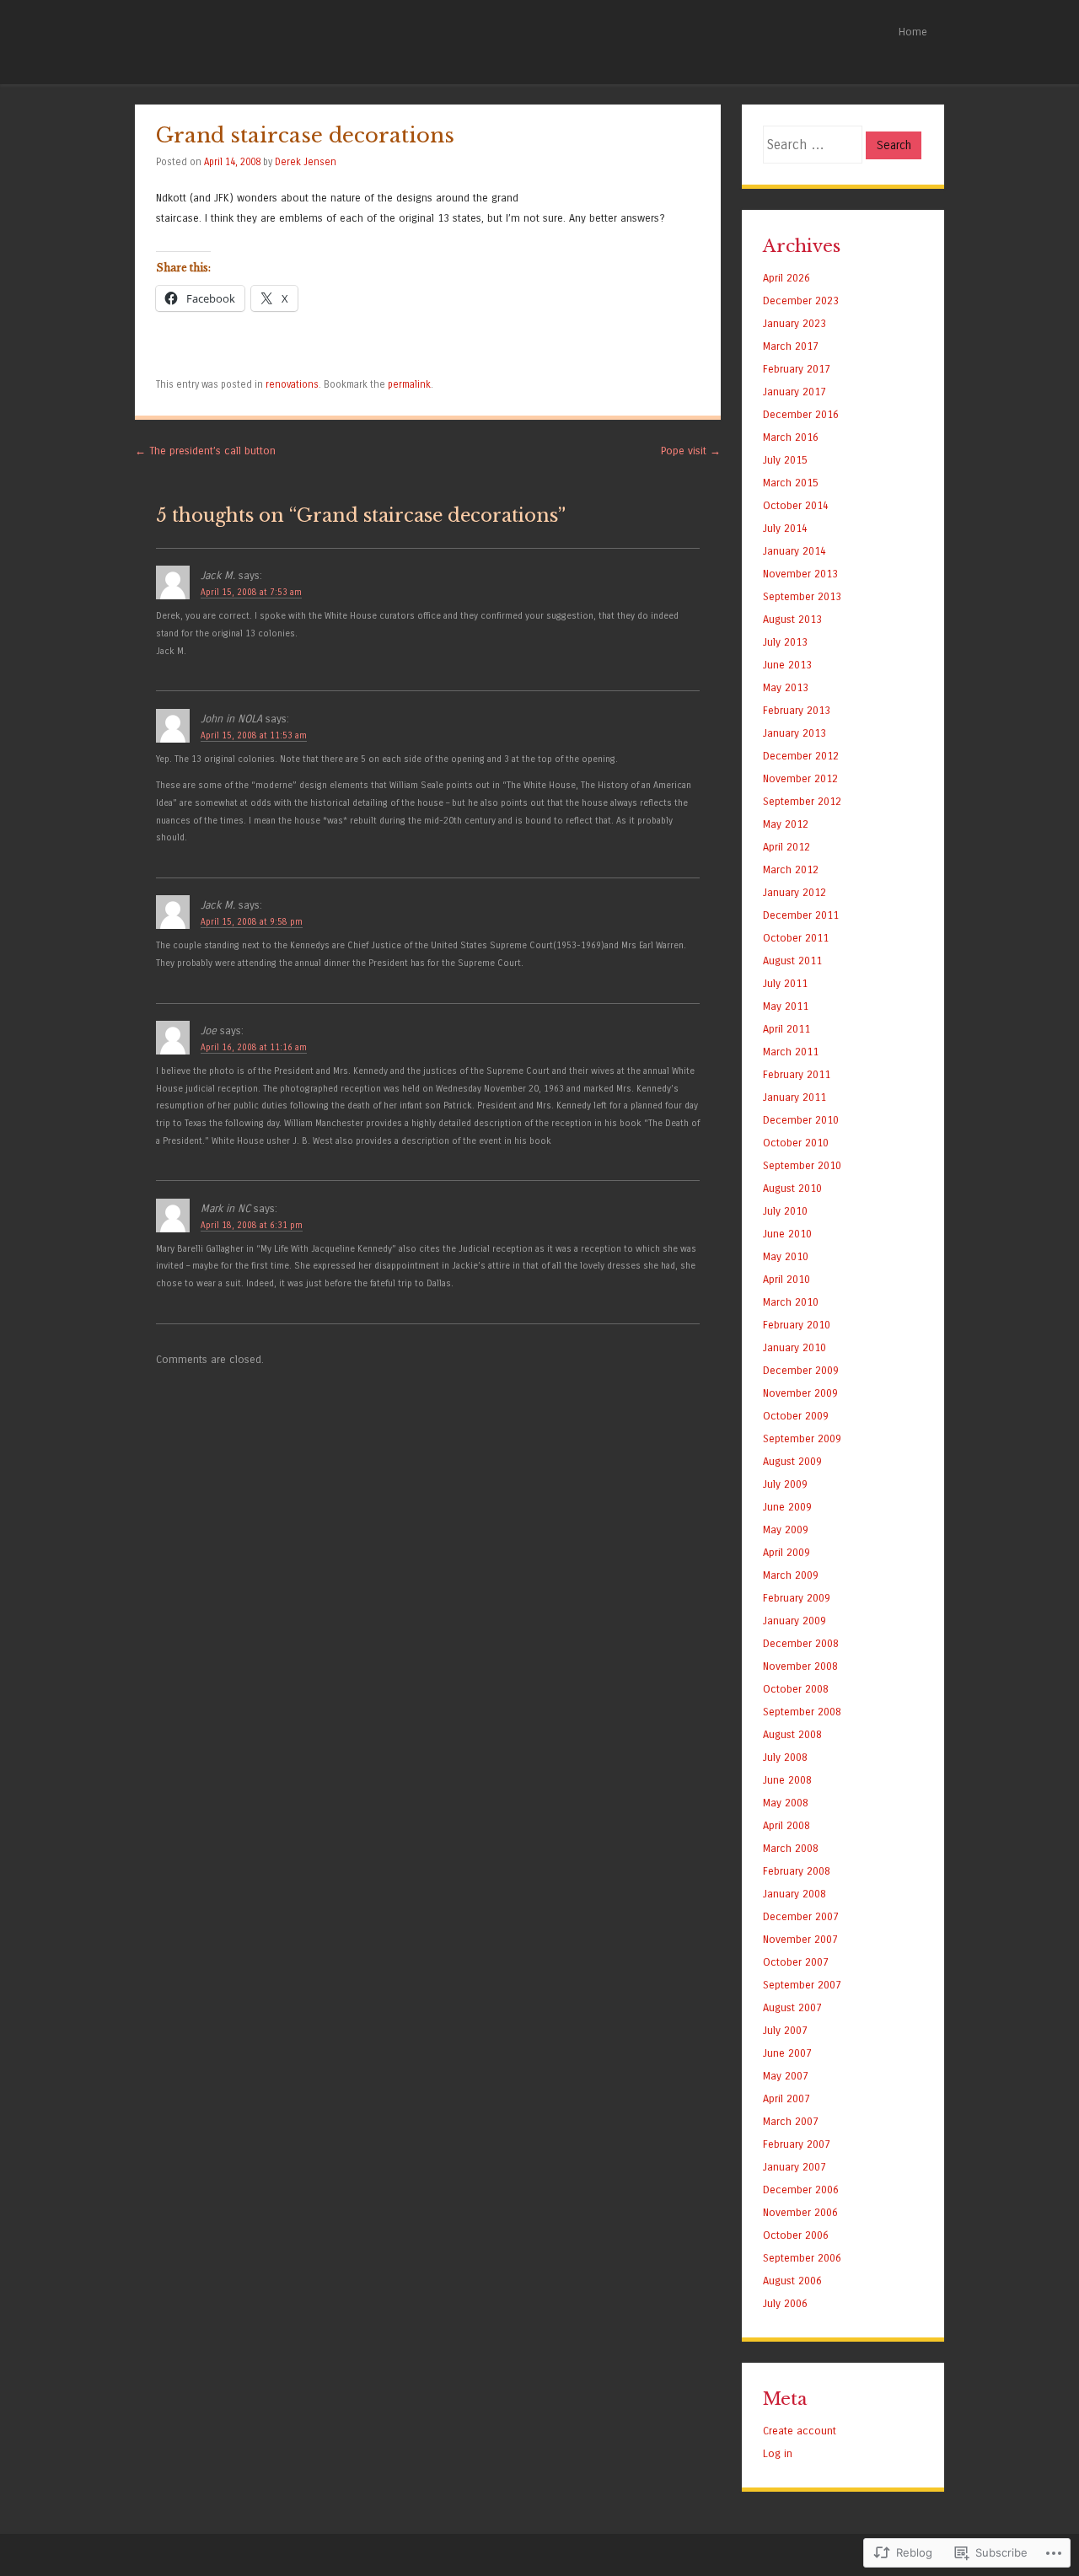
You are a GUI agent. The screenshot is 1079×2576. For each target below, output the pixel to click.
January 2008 (794, 1894)
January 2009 (794, 1621)
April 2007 (786, 2098)
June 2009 (787, 1507)
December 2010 (801, 1120)
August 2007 (792, 2007)
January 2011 (794, 1097)
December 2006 (801, 2190)
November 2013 (800, 574)
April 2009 (786, 1552)
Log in (778, 2453)
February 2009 (797, 1598)
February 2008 (797, 1871)
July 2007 (785, 2030)
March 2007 (791, 2121)
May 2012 (786, 824)
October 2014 (796, 505)
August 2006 (792, 2281)
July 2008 (785, 1757)
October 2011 (796, 938)
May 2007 (786, 2076)
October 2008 (796, 1689)
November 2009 (800, 1393)
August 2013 (792, 619)
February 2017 (797, 369)
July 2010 (785, 1211)
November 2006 (800, 2212)
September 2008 (802, 1712)
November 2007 (800, 1939)
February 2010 (797, 1325)
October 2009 (796, 1416)
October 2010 (796, 1143)
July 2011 (785, 983)
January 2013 (794, 733)
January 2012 (794, 892)
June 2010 (787, 1234)
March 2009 (791, 1575)
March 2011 (791, 1052)
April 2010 (786, 1279)
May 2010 (786, 1256)
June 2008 (787, 1780)
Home (913, 32)
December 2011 (801, 915)
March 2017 (791, 346)
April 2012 (786, 847)
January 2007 (794, 2167)
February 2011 (797, 1074)
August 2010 (792, 1188)
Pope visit (691, 451)
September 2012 (802, 801)
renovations (292, 384)
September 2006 (802, 2258)
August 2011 (792, 961)
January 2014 (794, 551)
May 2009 (786, 1529)
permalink (409, 384)
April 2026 (786, 278)
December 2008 (801, 1643)
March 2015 (791, 483)
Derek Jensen (306, 162)
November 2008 (800, 1666)
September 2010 (802, 1165)
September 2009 (802, 1438)
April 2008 (786, 1825)
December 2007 (801, 1916)
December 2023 (801, 301)
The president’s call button (205, 451)
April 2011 (786, 1029)
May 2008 (786, 1803)
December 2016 (801, 414)
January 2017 (794, 392)
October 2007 (796, 1962)
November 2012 (800, 778)
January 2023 (794, 323)
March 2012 (791, 869)
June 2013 (787, 665)
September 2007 (802, 1985)
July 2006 (785, 2303)
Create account (800, 2431)
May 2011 (786, 1006)
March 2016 (791, 437)
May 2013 (786, 687)
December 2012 (801, 756)
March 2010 (791, 1302)
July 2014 (785, 528)
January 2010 (794, 1347)
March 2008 (791, 1848)
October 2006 (796, 2235)
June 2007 (787, 2053)
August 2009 (792, 1461)
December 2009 (801, 1370)
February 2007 (797, 2144)
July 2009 (785, 1484)
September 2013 (802, 596)
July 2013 (785, 642)
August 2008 (792, 1734)
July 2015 (785, 460)
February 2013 (797, 710)
